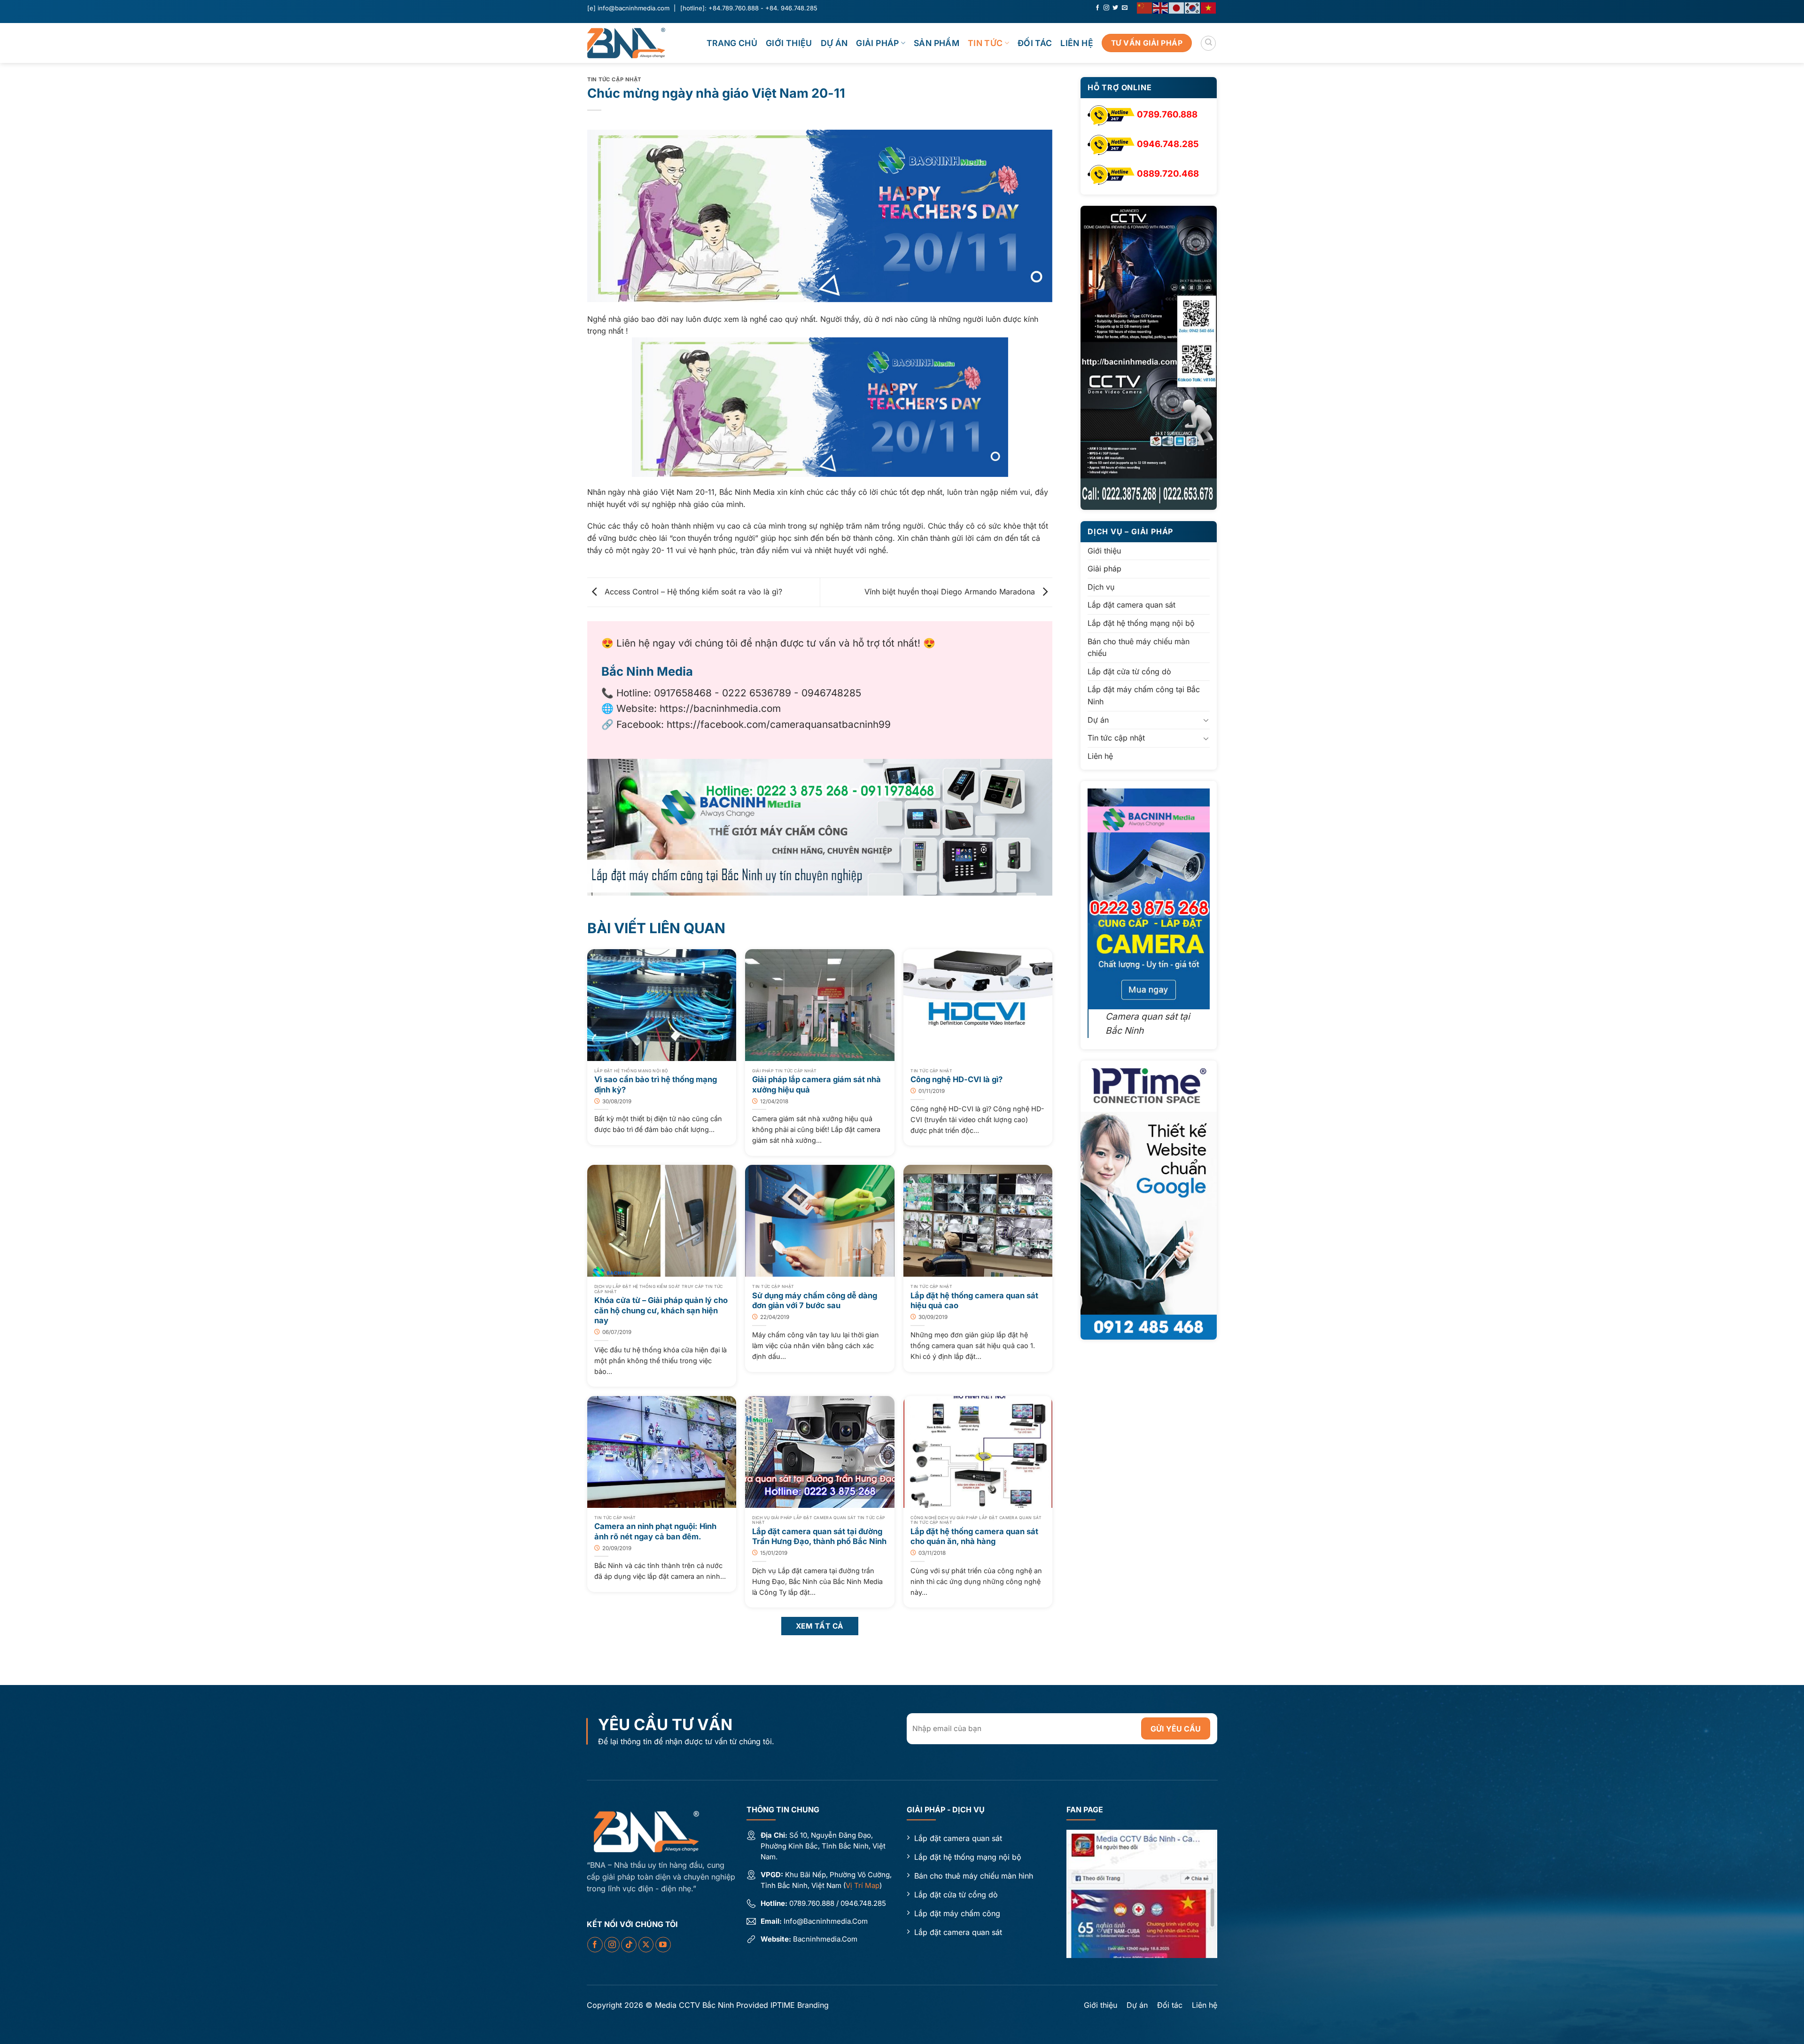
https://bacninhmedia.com (720, 708)
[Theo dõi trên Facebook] (1097, 8)
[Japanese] (1177, 7)
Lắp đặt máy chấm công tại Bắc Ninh (1144, 696)
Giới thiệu (789, 43)
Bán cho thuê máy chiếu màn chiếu (1139, 648)
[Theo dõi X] (646, 1945)
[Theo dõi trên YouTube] (663, 1945)
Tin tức (985, 43)
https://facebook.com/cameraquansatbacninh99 (779, 724)
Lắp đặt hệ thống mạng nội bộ (1141, 623)
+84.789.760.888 (734, 8)
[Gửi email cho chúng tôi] (1125, 8)
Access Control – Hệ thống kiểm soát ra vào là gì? (692, 592)
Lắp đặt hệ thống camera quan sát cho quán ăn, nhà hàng (974, 1537)
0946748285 (831, 693)
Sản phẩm (937, 43)
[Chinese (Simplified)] (1145, 7)
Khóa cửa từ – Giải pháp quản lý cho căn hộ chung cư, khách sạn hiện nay (661, 1310)
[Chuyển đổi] (1206, 720)
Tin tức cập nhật (614, 79)
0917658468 (683, 693)
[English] (1161, 7)
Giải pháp (877, 43)
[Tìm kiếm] (1208, 43)
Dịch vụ (1101, 587)
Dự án (834, 43)
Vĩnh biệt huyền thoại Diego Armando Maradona (951, 592)
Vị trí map (863, 1885)
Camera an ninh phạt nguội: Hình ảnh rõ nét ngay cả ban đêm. (655, 1531)
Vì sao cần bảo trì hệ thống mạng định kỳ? (656, 1084)
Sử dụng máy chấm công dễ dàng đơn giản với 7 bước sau (815, 1301)
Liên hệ (1077, 43)
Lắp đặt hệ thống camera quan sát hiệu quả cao (974, 1301)
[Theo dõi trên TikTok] (629, 1945)
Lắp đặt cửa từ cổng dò (1129, 671)
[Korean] (1193, 7)
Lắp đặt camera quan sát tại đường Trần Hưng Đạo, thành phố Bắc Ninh (819, 1537)
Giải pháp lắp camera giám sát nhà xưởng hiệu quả (816, 1084)
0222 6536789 (757, 693)
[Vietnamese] (1209, 7)
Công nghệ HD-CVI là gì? (956, 1079)
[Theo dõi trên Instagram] (1106, 8)
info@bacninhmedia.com (634, 8)
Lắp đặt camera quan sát (1131, 605)
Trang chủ (732, 43)
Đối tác (1035, 43)
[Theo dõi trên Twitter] (1115, 8)
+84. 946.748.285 (791, 8)
